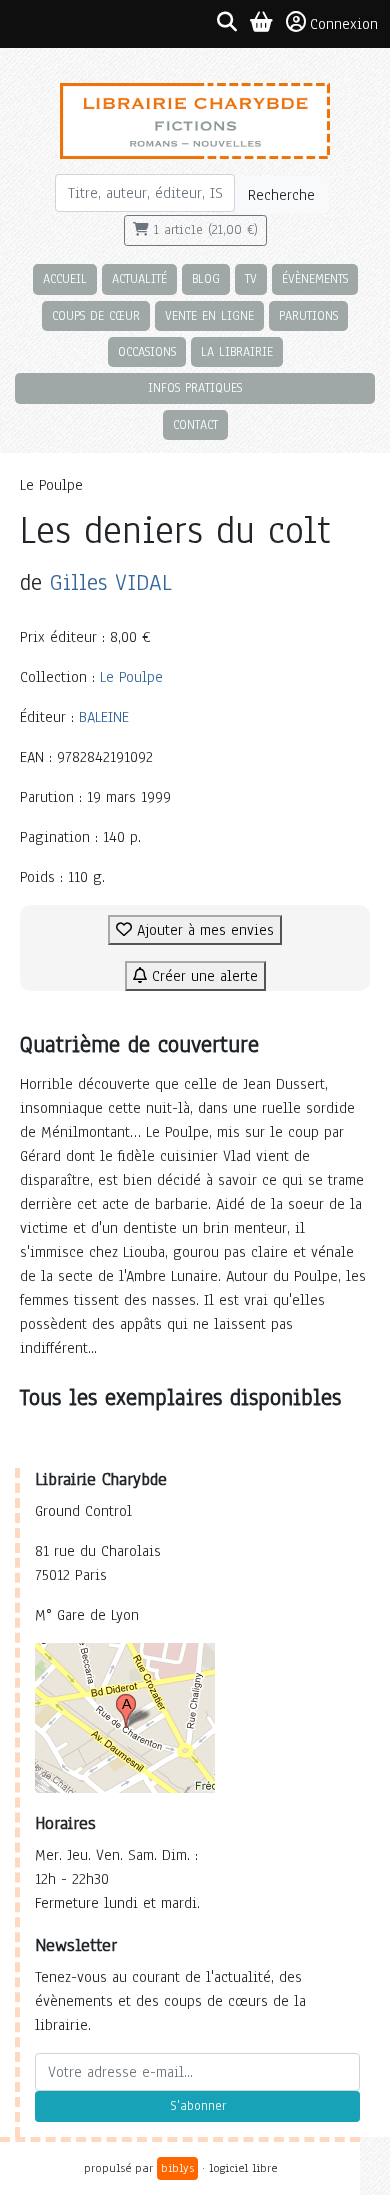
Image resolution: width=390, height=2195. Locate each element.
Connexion (344, 24)
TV (251, 278)
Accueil (65, 278)
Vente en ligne (209, 315)
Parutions (308, 315)
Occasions (147, 351)
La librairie (237, 351)
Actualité (139, 278)
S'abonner (198, 2106)
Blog (206, 278)
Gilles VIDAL (111, 582)
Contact (195, 424)
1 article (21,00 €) (203, 230)
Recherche (281, 195)
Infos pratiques (195, 387)
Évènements (315, 278)
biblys (177, 2168)
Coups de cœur (96, 315)
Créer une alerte (202, 976)
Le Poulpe (131, 677)
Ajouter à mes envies (203, 930)
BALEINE (104, 717)
